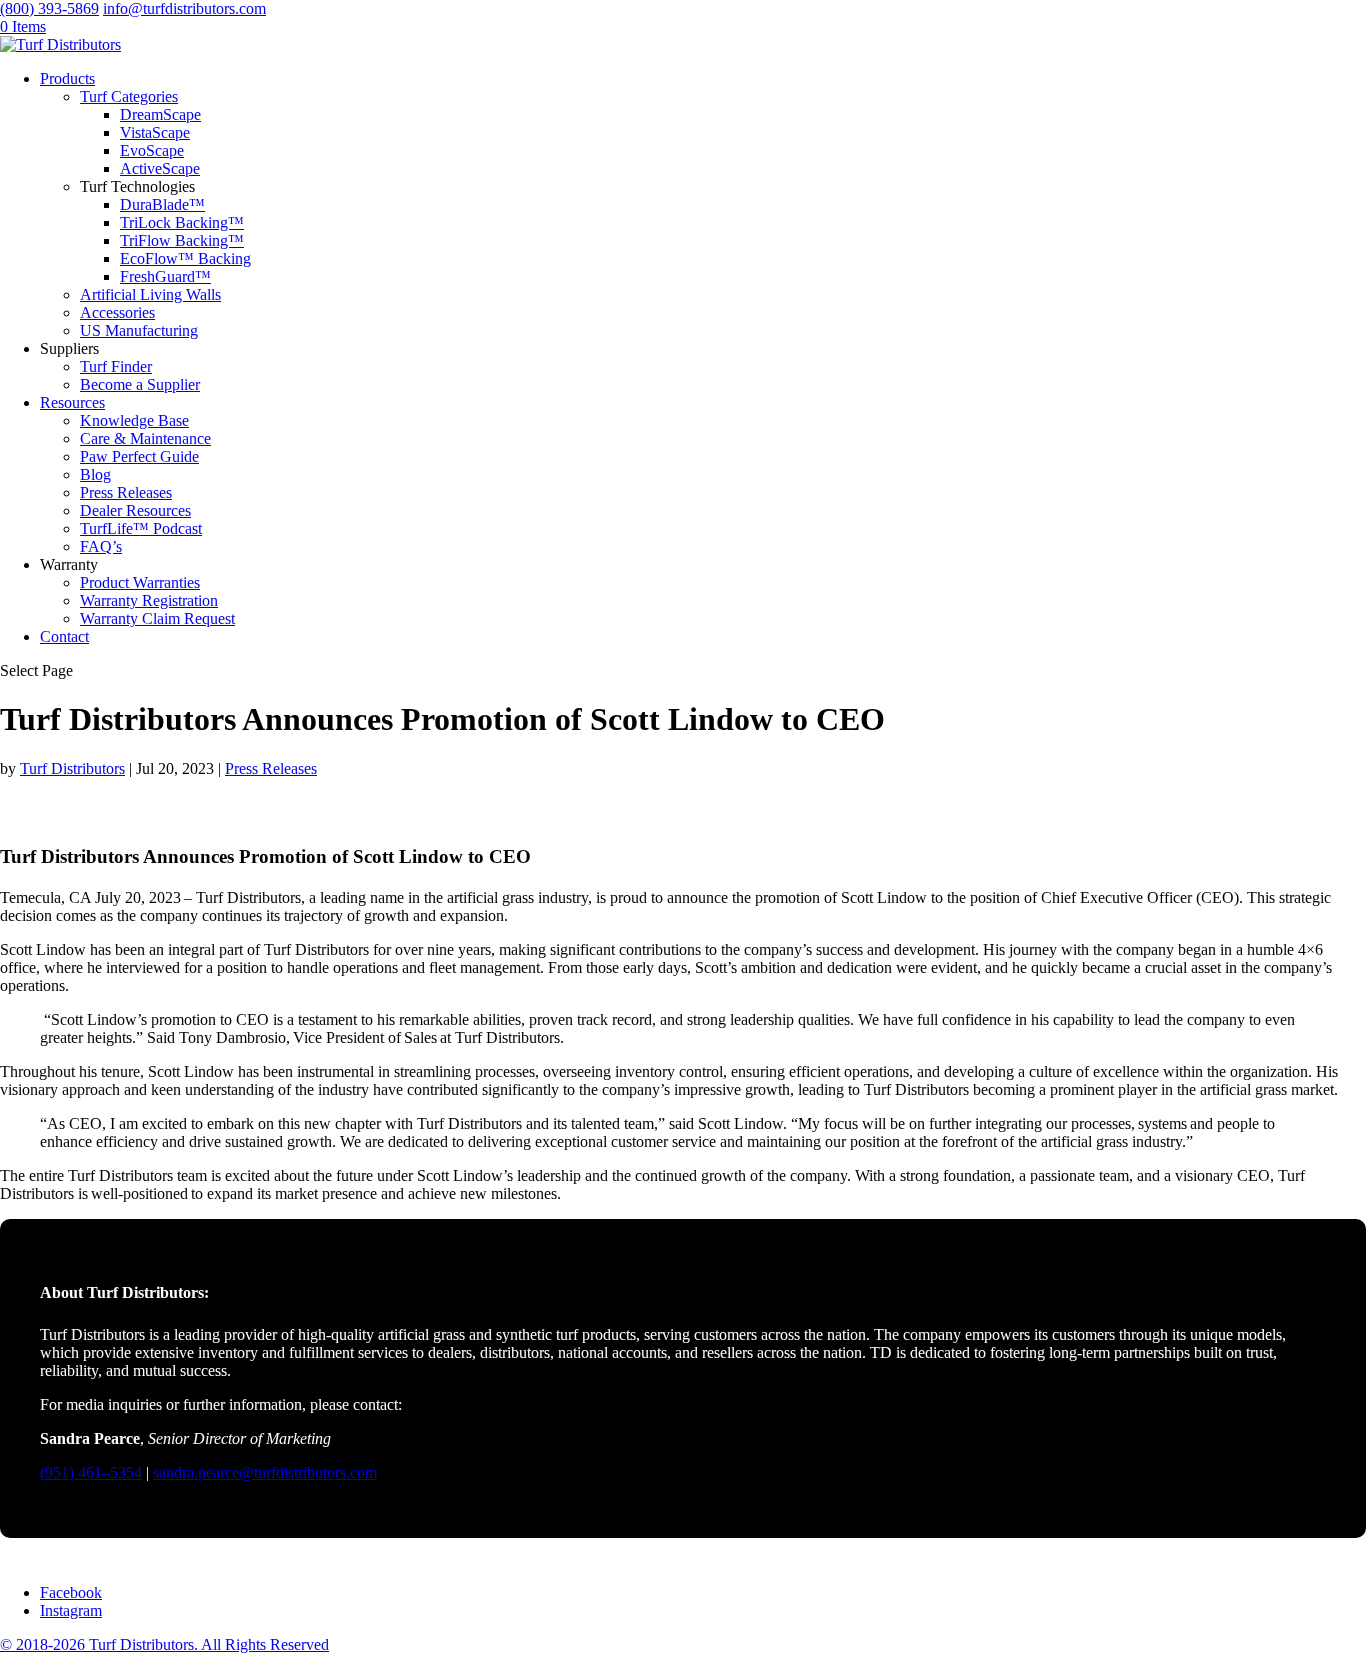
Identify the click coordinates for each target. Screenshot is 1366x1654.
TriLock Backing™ (182, 222)
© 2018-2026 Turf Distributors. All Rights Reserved (164, 1644)
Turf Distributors (72, 768)
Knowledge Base (134, 420)
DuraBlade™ (162, 204)
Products (67, 78)
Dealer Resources (135, 510)
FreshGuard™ (165, 276)
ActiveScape (160, 168)
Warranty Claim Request (157, 618)
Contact (64, 636)
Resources (72, 402)
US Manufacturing (139, 330)
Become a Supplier (140, 384)
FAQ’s (101, 546)
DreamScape (160, 114)
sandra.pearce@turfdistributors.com (265, 1472)
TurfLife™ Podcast (141, 528)
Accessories (117, 312)
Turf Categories (129, 96)
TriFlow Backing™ (182, 240)
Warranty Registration (149, 600)
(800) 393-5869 (49, 8)
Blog (95, 474)
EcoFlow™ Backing (185, 258)
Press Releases (126, 492)
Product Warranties (140, 582)
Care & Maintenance (145, 438)
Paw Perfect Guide (139, 456)
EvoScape (152, 150)
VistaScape (155, 132)
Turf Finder (116, 366)
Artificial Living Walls (150, 294)
